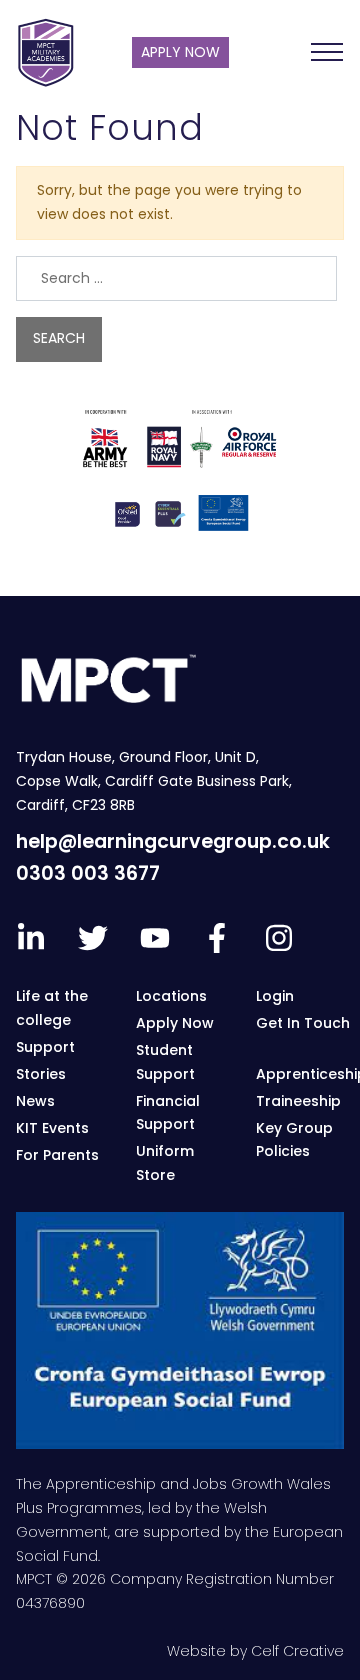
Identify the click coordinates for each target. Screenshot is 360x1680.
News (35, 1101)
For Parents (57, 1155)
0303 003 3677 (88, 873)
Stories (41, 1074)
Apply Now (175, 1023)
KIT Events (52, 1128)
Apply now (180, 52)
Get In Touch (303, 1023)
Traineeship (298, 1101)
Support (45, 1047)
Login (275, 996)
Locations (171, 996)
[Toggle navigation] (327, 52)
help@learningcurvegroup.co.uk (173, 841)
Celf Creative (297, 1651)
